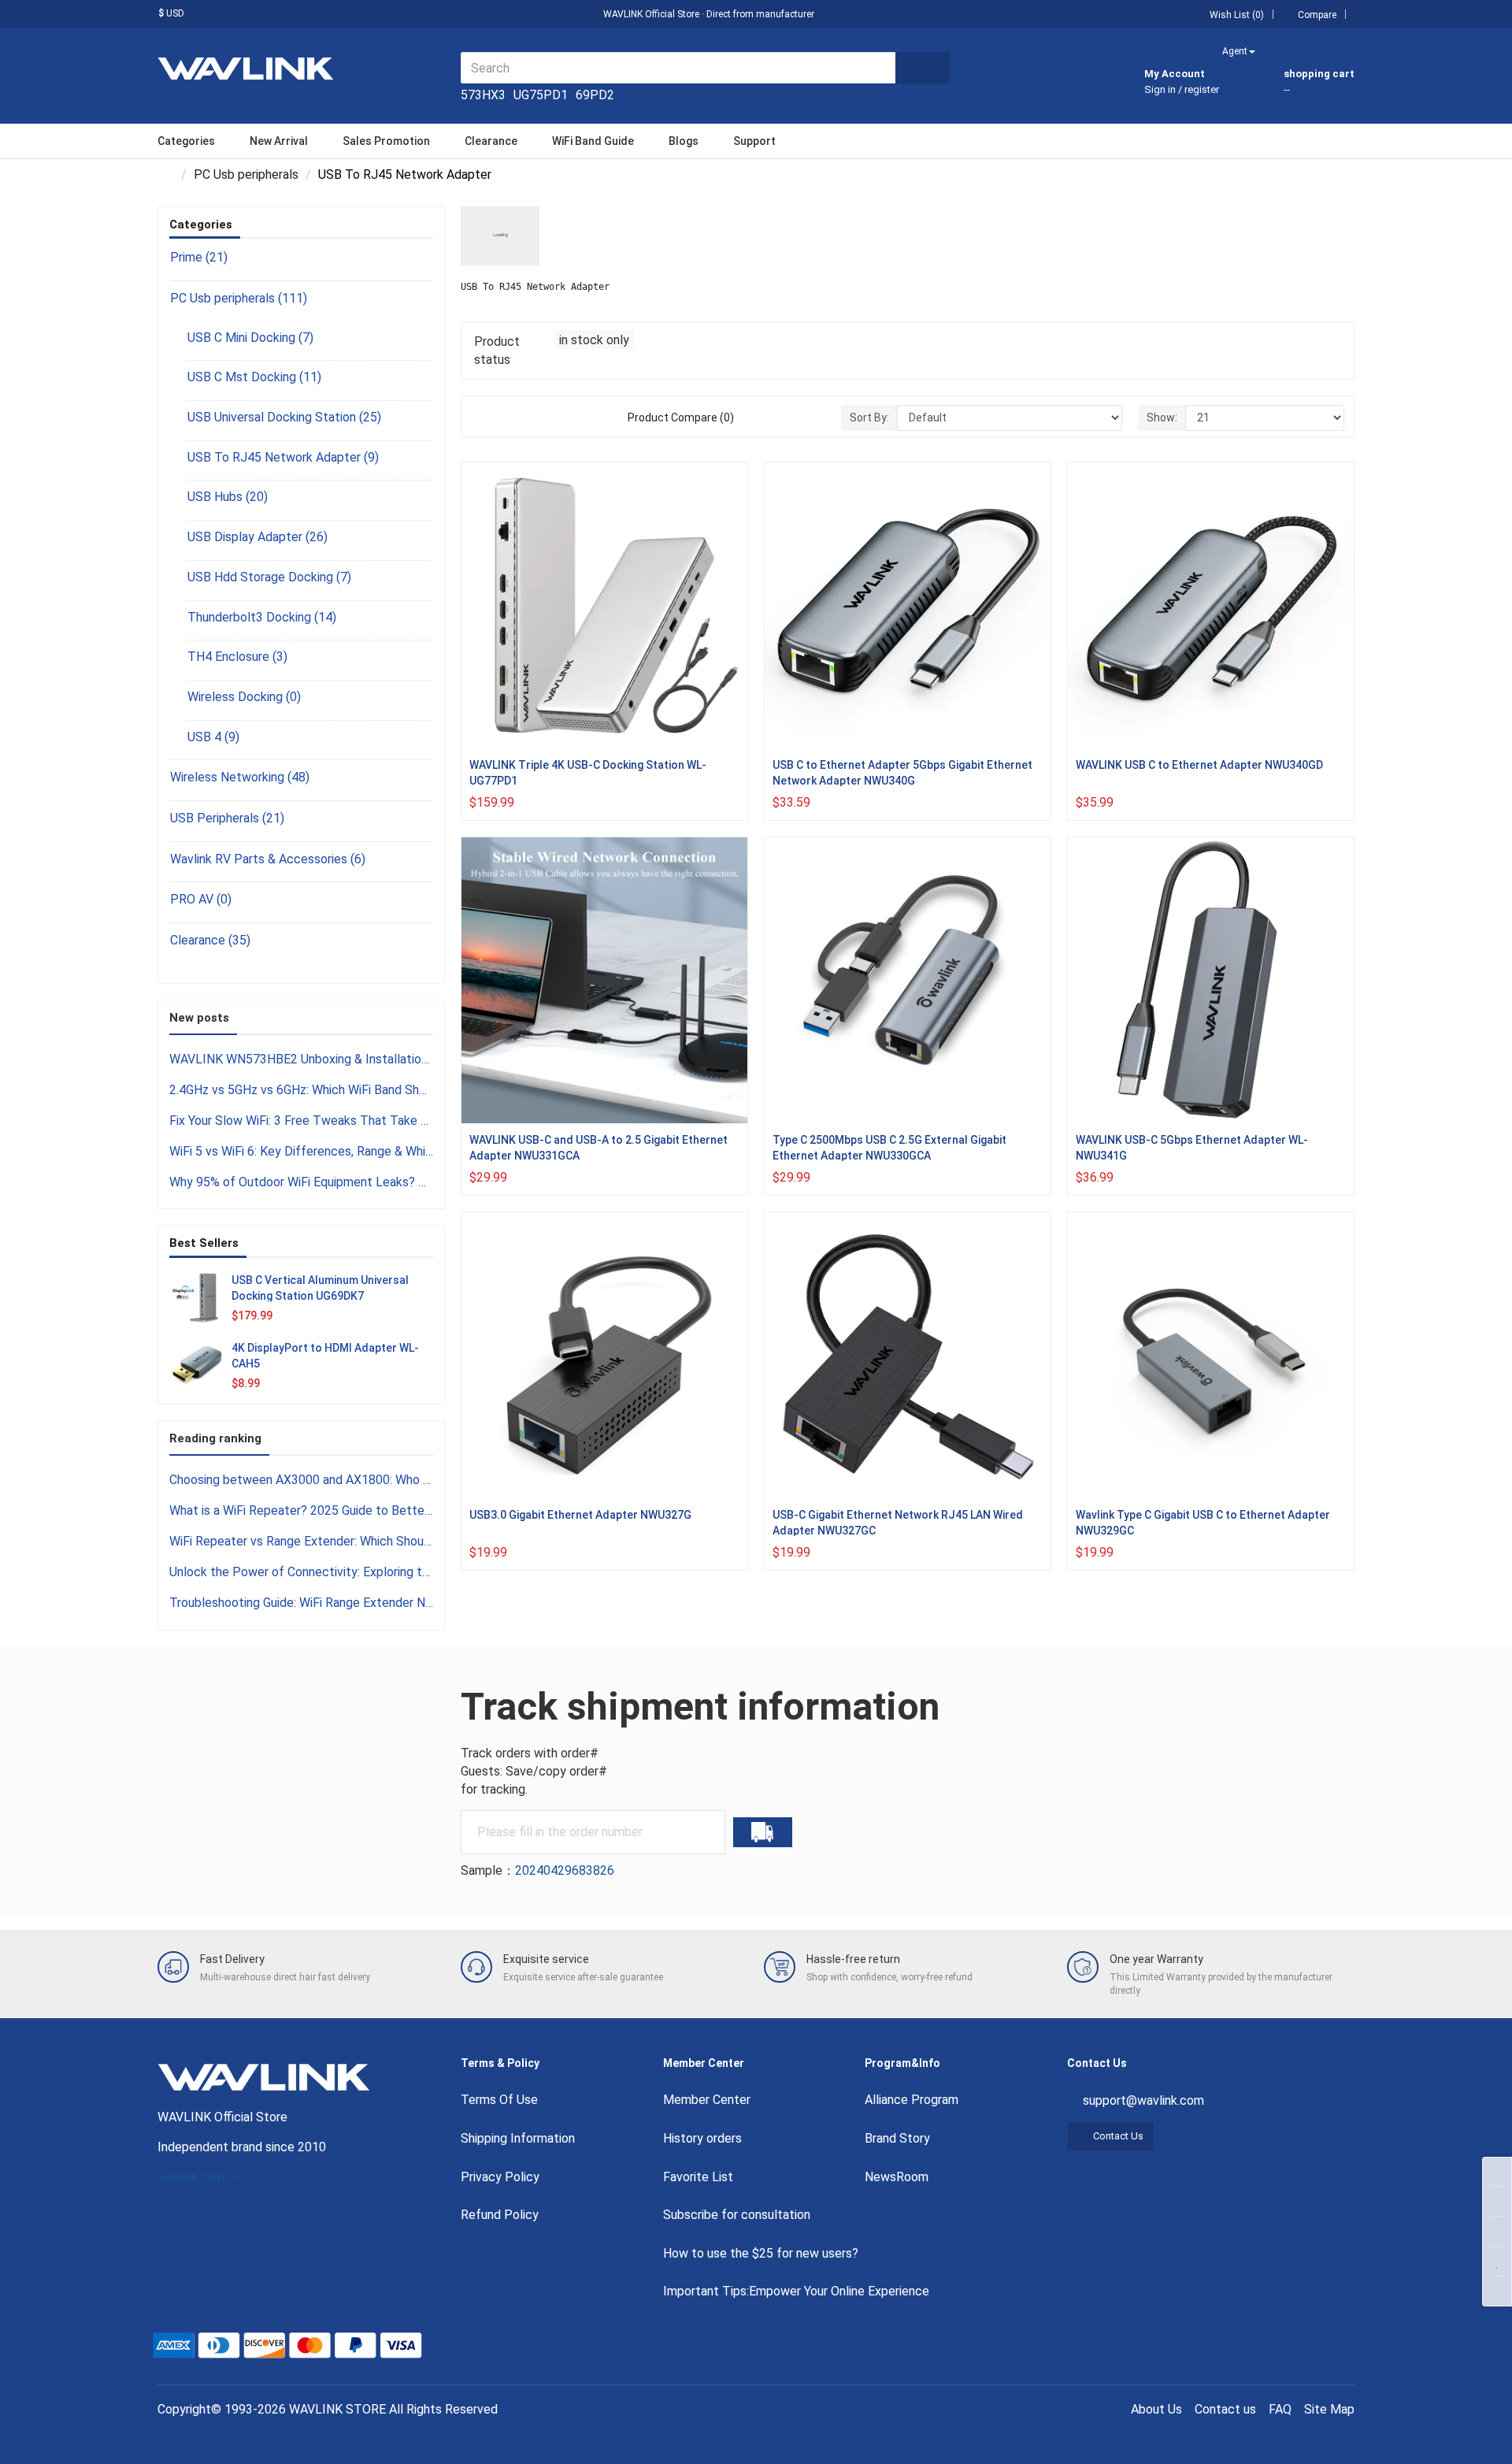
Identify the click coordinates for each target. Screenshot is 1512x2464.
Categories (186, 141)
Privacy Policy (500, 2177)
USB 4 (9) (213, 737)
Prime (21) (199, 257)
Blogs (684, 141)
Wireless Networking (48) (240, 777)
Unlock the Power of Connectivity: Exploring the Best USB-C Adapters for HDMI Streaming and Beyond (301, 1572)
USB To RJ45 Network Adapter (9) (283, 457)
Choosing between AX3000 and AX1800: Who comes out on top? (301, 1480)
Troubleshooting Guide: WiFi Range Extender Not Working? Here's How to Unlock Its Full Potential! (301, 1603)
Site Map (1329, 2409)
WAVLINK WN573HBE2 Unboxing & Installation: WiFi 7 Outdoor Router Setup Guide (301, 1059)
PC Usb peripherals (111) (239, 298)
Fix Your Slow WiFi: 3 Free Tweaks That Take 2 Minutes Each (301, 1121)
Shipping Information (518, 2138)
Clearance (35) (210, 940)
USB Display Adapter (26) (258, 537)
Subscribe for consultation (737, 2215)
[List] (498, 417)
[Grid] (480, 417)
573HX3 (483, 95)
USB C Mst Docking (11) (254, 377)
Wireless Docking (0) (244, 697)
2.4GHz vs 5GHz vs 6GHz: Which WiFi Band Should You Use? (301, 1090)
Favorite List (698, 2177)
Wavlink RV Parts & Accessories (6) (268, 859)
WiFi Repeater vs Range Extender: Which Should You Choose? (301, 1541)
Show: (1162, 417)
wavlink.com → (198, 2177)
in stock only (594, 340)
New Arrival (279, 141)
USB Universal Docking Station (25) (284, 417)
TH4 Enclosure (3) (237, 657)
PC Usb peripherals (246, 174)
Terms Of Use (499, 2100)
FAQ (1280, 2409)
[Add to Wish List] (732, 643)
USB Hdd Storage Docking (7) (269, 577)
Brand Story (897, 2138)
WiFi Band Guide (593, 141)
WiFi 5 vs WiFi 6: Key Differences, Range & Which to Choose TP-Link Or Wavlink (301, 1151)
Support (754, 141)
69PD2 (595, 95)
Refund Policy (500, 2215)
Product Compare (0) (681, 417)
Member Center (707, 2100)
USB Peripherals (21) (227, 818)
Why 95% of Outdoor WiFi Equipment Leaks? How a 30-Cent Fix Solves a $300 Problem (301, 1182)
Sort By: (869, 417)
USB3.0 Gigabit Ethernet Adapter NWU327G (580, 1515)
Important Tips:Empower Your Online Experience (796, 2291)
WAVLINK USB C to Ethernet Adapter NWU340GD (1199, 765)
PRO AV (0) (201, 899)
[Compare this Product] (732, 681)
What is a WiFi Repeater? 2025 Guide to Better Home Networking (301, 1510)
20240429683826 (565, 1870)
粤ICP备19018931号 (560, 2409)
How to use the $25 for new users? (761, 2253)
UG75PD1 (541, 95)
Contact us (1225, 2409)
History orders (702, 2138)
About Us (1156, 2409)
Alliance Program (912, 2100)
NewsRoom (897, 2177)
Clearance (491, 141)
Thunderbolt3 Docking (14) (262, 617)
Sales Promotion (386, 141)
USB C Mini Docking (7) (250, 338)
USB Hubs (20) (228, 497)
